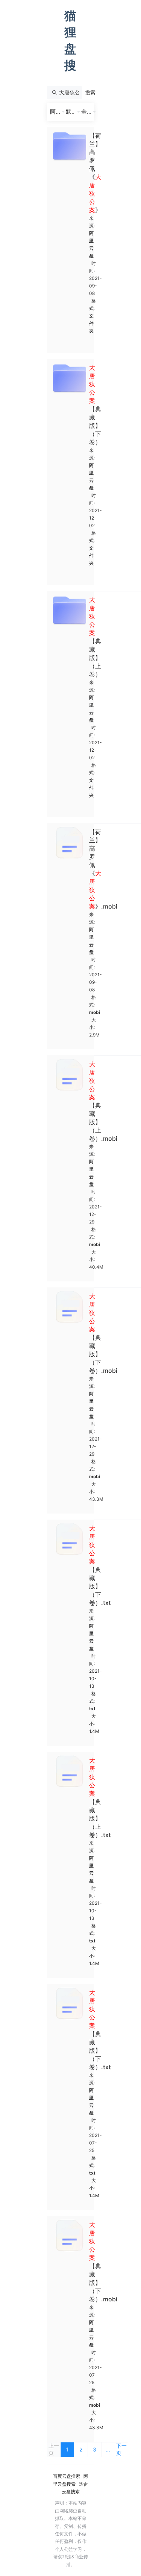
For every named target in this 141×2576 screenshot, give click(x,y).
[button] (90, 93)
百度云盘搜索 (67, 2476)
